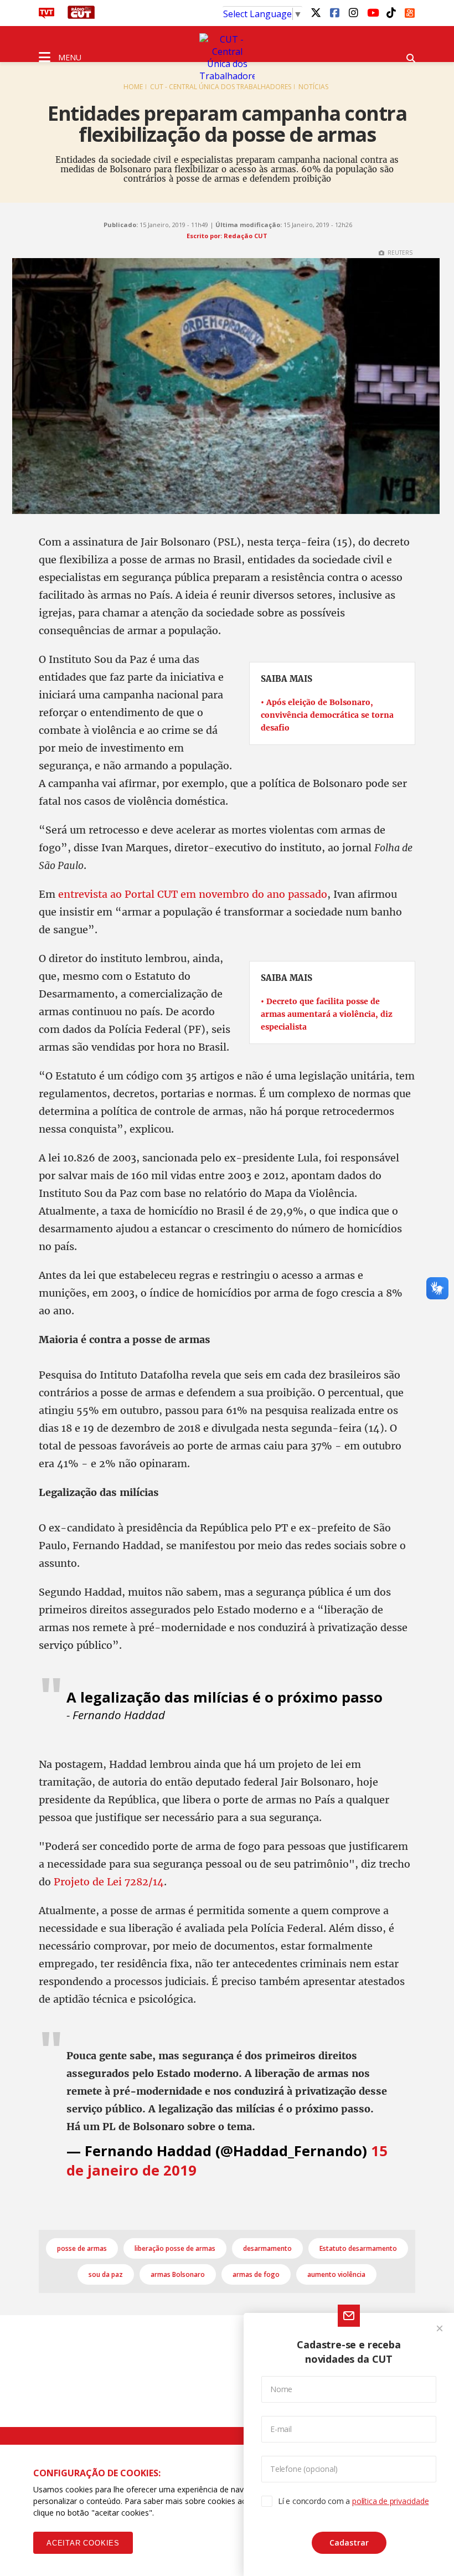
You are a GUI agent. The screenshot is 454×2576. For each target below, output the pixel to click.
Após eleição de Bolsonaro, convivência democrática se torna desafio (327, 715)
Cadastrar (349, 2542)
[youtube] (372, 12)
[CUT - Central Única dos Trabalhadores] (227, 58)
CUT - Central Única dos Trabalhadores (221, 87)
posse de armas (82, 2248)
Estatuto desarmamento (358, 2248)
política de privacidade (390, 2501)
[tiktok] (391, 12)
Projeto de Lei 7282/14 (109, 1882)
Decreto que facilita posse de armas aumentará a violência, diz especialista (327, 1014)
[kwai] (410, 11)
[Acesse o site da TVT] (47, 16)
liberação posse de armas (175, 2248)
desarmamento (267, 2248)
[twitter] (316, 12)
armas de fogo (256, 2274)
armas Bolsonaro (178, 2274)
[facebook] (334, 12)
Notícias (313, 87)
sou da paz (106, 2274)
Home (133, 87)
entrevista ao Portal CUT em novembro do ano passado (193, 894)
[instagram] (353, 12)
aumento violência (336, 2274)
